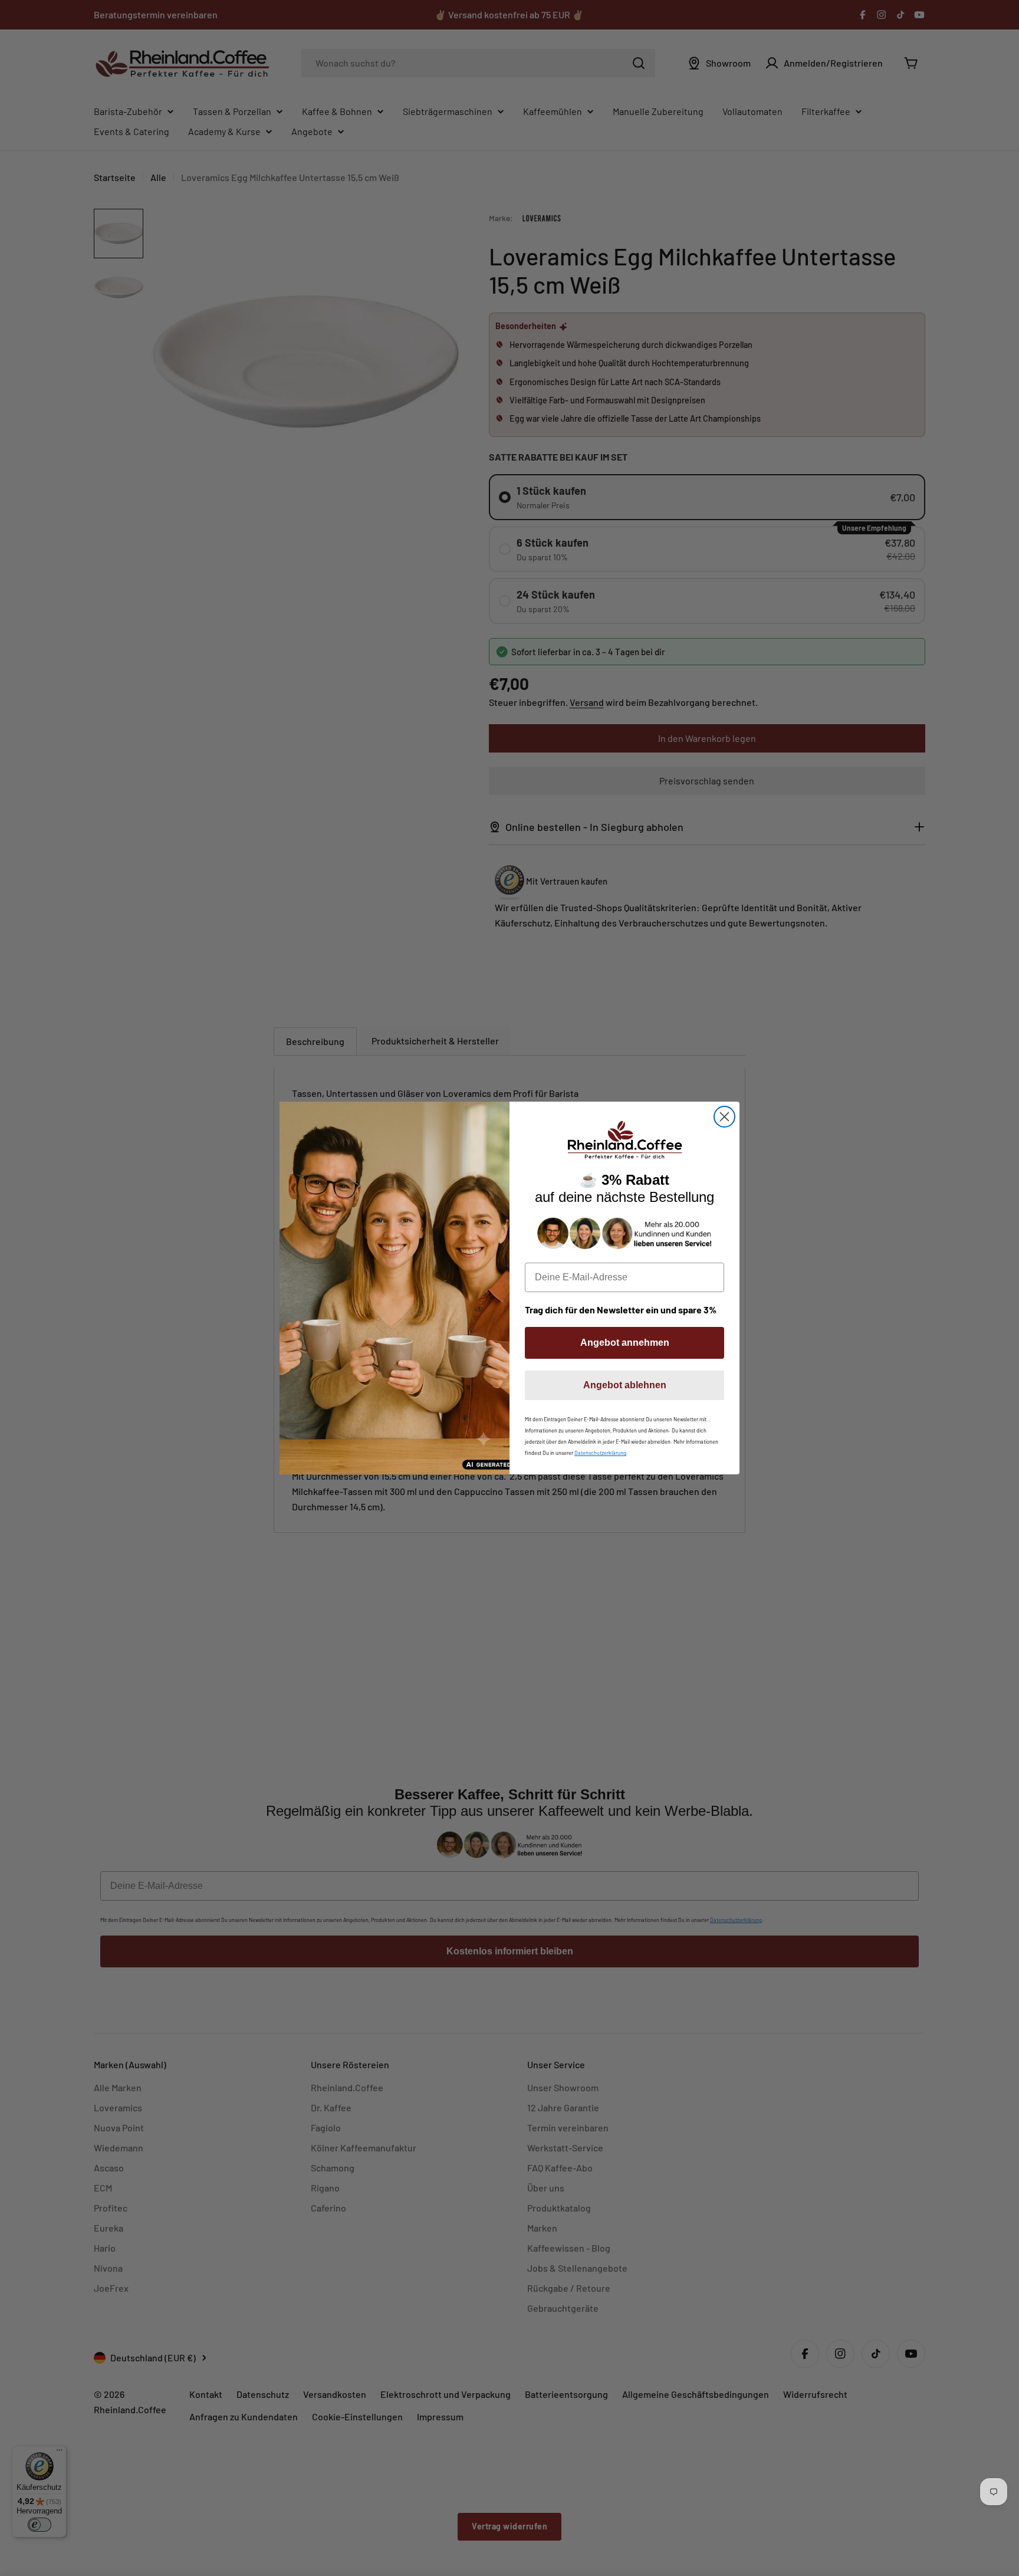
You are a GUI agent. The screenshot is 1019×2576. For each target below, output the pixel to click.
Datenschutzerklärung (600, 1453)
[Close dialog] (724, 1117)
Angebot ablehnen (625, 1385)
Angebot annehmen (625, 1343)
